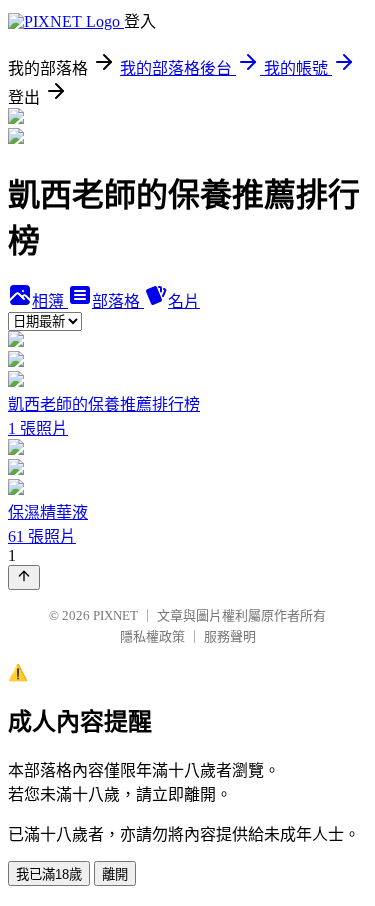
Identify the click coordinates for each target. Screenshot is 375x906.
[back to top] (24, 577)
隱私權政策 (152, 636)
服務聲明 (230, 636)
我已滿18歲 (49, 874)
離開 (115, 874)
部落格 (118, 301)
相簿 (50, 301)
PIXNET (115, 615)
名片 (184, 301)
